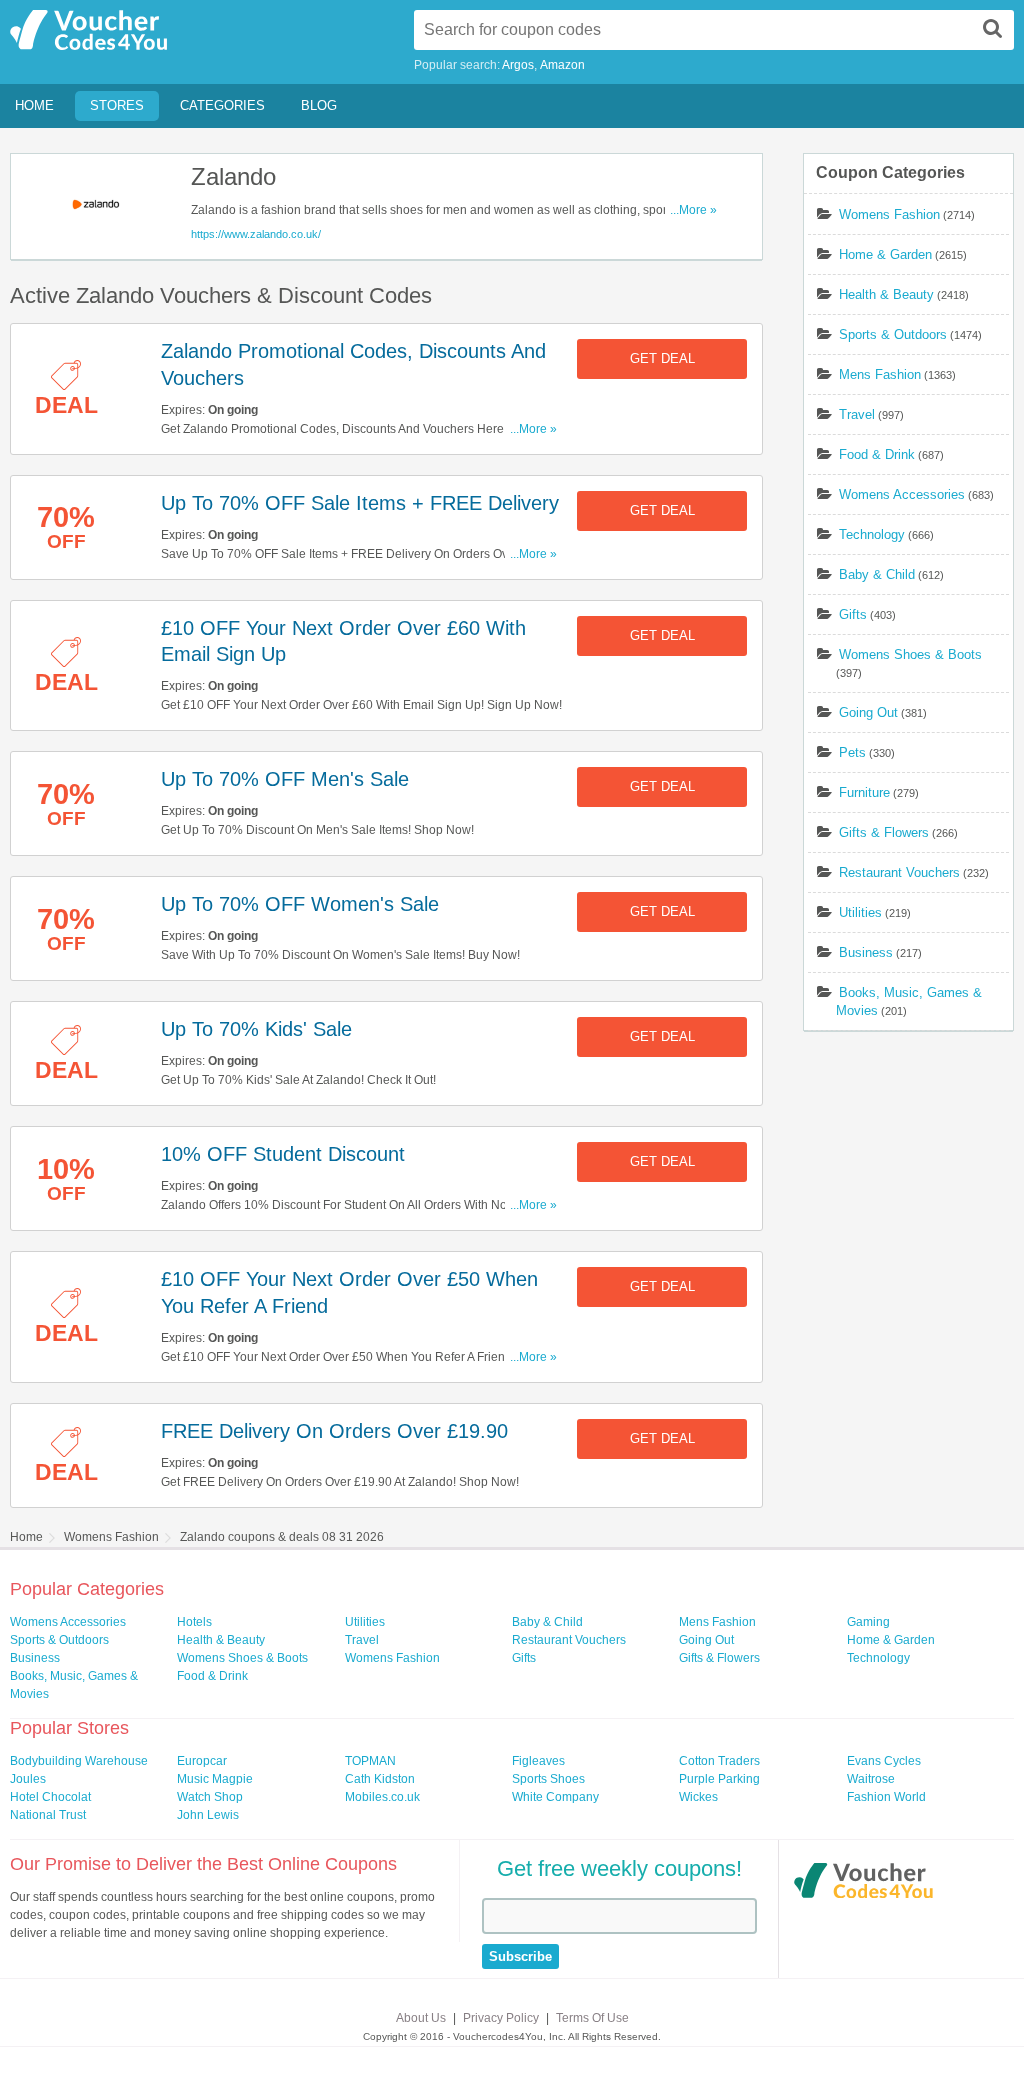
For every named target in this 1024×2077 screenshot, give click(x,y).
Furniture (864, 792)
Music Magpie (215, 1779)
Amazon (562, 65)
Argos (518, 65)
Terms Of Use (592, 2018)
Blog (319, 105)
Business (866, 952)
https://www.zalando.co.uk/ (256, 234)
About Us (421, 2018)
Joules (28, 1779)
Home (34, 105)
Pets (852, 752)
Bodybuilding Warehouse (79, 1761)
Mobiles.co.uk (382, 1797)
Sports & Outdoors (893, 334)
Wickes (698, 1797)
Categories (222, 105)
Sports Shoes (548, 1779)
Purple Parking (719, 1779)
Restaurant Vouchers (899, 872)
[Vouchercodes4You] (863, 1883)
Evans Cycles (884, 1761)
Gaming (868, 1622)
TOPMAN (370, 1761)
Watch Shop (210, 1797)
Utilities (860, 912)
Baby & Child (877, 574)
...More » (693, 210)
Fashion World (886, 1797)
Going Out (868, 712)
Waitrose (871, 1779)
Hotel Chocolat (50, 1797)
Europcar (202, 1761)
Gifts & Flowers (884, 832)
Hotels (194, 1622)
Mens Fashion (880, 374)
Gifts (853, 614)
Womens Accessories (902, 494)
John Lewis (208, 1815)
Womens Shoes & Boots (910, 654)
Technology (872, 534)
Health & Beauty (886, 294)
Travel (857, 414)
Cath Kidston (380, 1779)
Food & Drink (877, 454)
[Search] (993, 28)
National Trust (48, 1815)
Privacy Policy (501, 2018)
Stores (117, 105)
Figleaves (538, 1761)
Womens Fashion (889, 214)
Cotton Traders (719, 1761)
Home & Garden (885, 254)
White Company (555, 1797)
